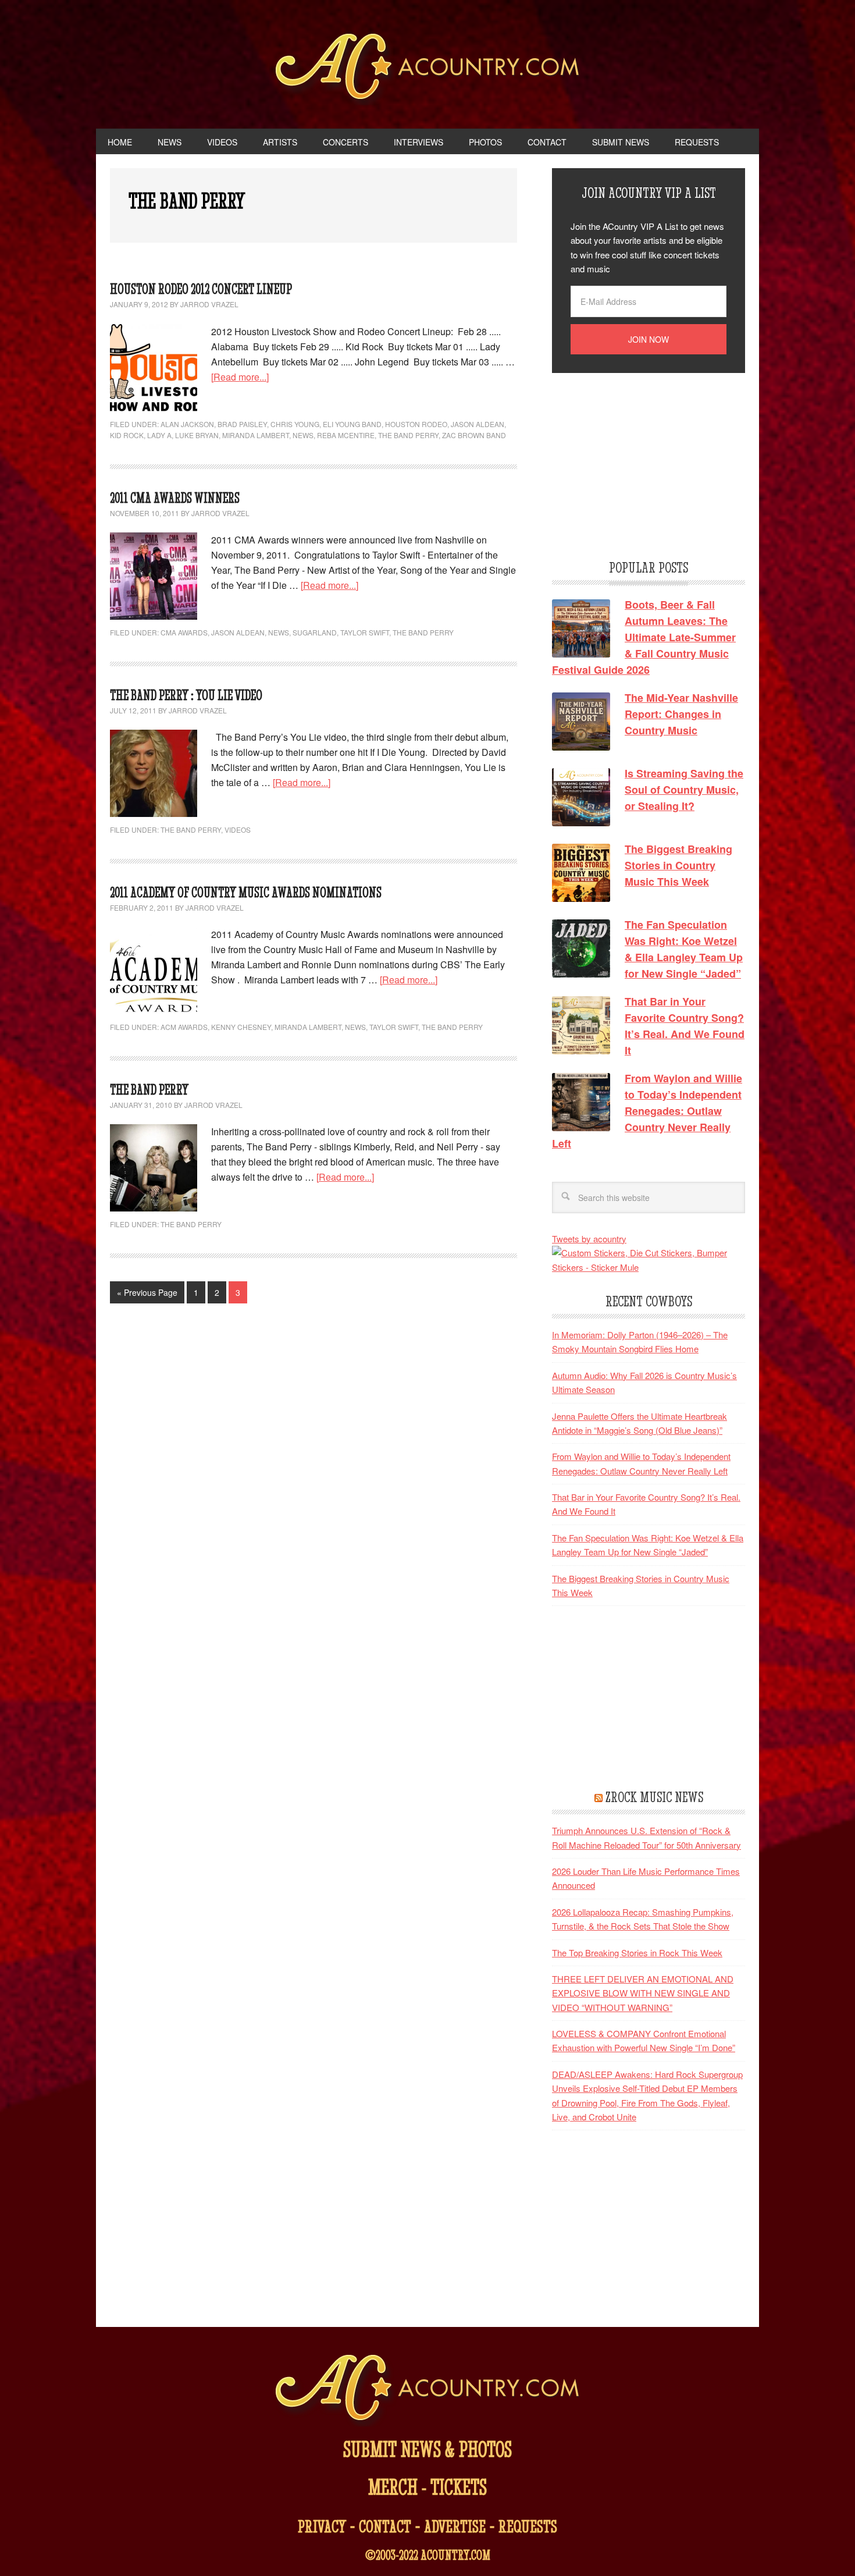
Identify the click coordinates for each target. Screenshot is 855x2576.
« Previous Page (147, 1292)
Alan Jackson (187, 424)
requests (528, 2526)
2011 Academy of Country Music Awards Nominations (246, 892)
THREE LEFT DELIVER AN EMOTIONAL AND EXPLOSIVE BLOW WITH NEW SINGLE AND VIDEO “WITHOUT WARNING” (643, 1993)
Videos (238, 829)
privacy (322, 2526)
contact (385, 2526)
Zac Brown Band (474, 435)
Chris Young (295, 424)
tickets (459, 2487)
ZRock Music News (654, 1797)
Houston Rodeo (416, 424)
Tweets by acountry (589, 1239)
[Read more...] (240, 377)
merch (393, 2487)
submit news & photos (427, 2449)
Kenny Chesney (241, 1027)
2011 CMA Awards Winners (175, 498)
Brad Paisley (242, 424)
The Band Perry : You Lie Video (186, 695)
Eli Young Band (352, 424)
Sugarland (315, 632)
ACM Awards (184, 1027)
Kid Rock (127, 435)
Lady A (159, 435)
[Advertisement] (639, 464)
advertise (455, 2526)
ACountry (428, 70)
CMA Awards (184, 632)
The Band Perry (408, 435)
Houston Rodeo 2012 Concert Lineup (201, 289)
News (303, 435)
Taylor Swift (365, 632)
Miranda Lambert (256, 435)
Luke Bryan (197, 435)
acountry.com (455, 2555)
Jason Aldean (478, 424)
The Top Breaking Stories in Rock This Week (637, 1953)
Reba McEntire (346, 435)
